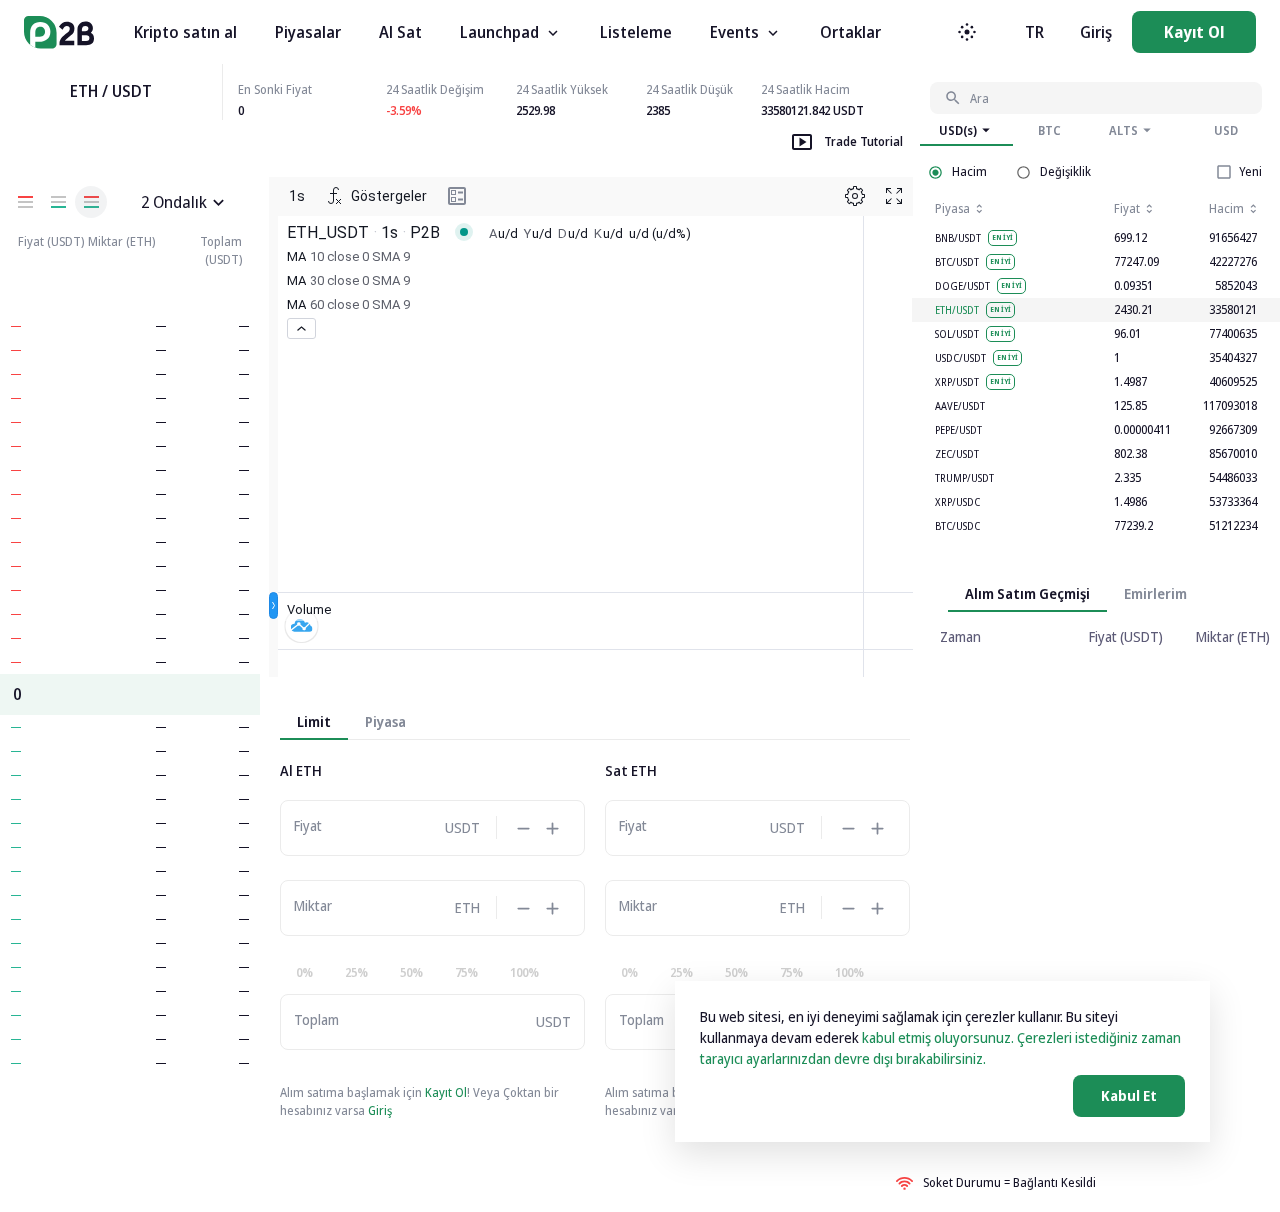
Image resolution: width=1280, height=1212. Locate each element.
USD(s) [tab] (958, 130)
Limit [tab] (314, 721)
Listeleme (636, 32)
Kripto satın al (185, 32)
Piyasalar (308, 32)
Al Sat (400, 32)
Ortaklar (850, 32)
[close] (218, 202)
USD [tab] (1226, 130)
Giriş (1096, 32)
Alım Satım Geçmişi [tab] (1027, 593)
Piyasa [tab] (385, 721)
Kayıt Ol (1194, 32)
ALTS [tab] (1123, 130)
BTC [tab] (1049, 130)
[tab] (1155, 594)
